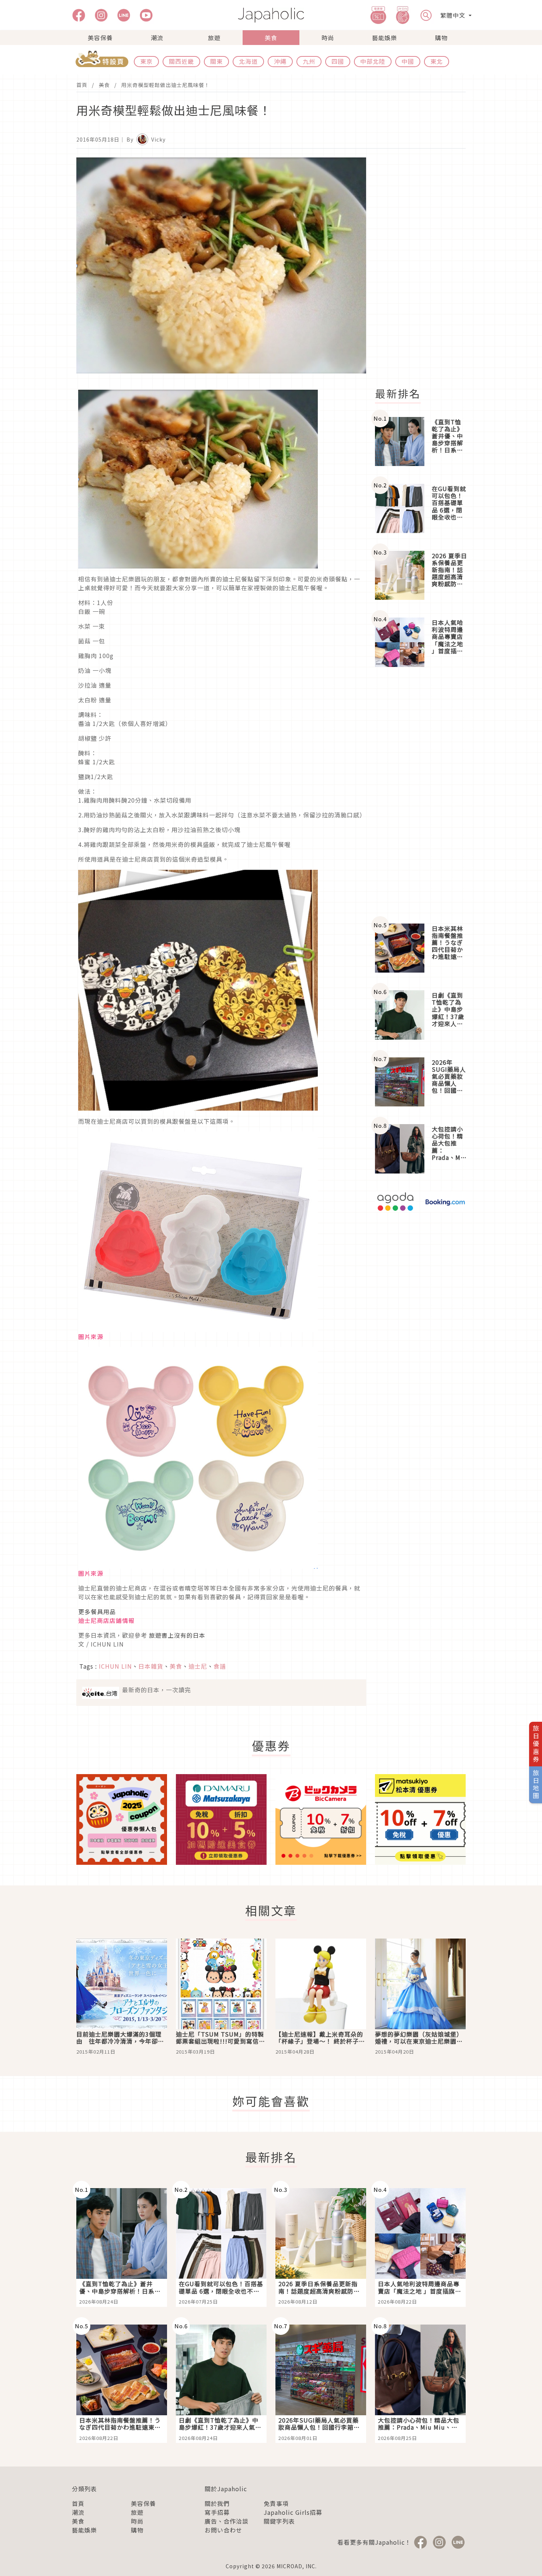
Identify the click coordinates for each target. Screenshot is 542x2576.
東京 (146, 61)
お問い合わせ (223, 2530)
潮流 (157, 38)
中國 (408, 61)
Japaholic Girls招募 (293, 2512)
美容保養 (100, 38)
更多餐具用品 (97, 1612)
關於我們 (217, 2503)
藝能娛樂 (385, 38)
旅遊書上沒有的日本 (177, 1635)
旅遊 (214, 38)
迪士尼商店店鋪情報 (106, 1620)
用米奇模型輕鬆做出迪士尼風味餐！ (166, 85)
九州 (309, 61)
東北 (437, 61)
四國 (338, 61)
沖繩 (280, 61)
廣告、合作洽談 (227, 2521)
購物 (441, 38)
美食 (271, 38)
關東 (216, 61)
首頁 (82, 85)
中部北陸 (373, 61)
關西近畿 (181, 61)
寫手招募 (217, 2512)
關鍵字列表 (279, 2521)
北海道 (248, 61)
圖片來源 (91, 1336)
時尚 (328, 38)
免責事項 (276, 2503)
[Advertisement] (425, 268)
